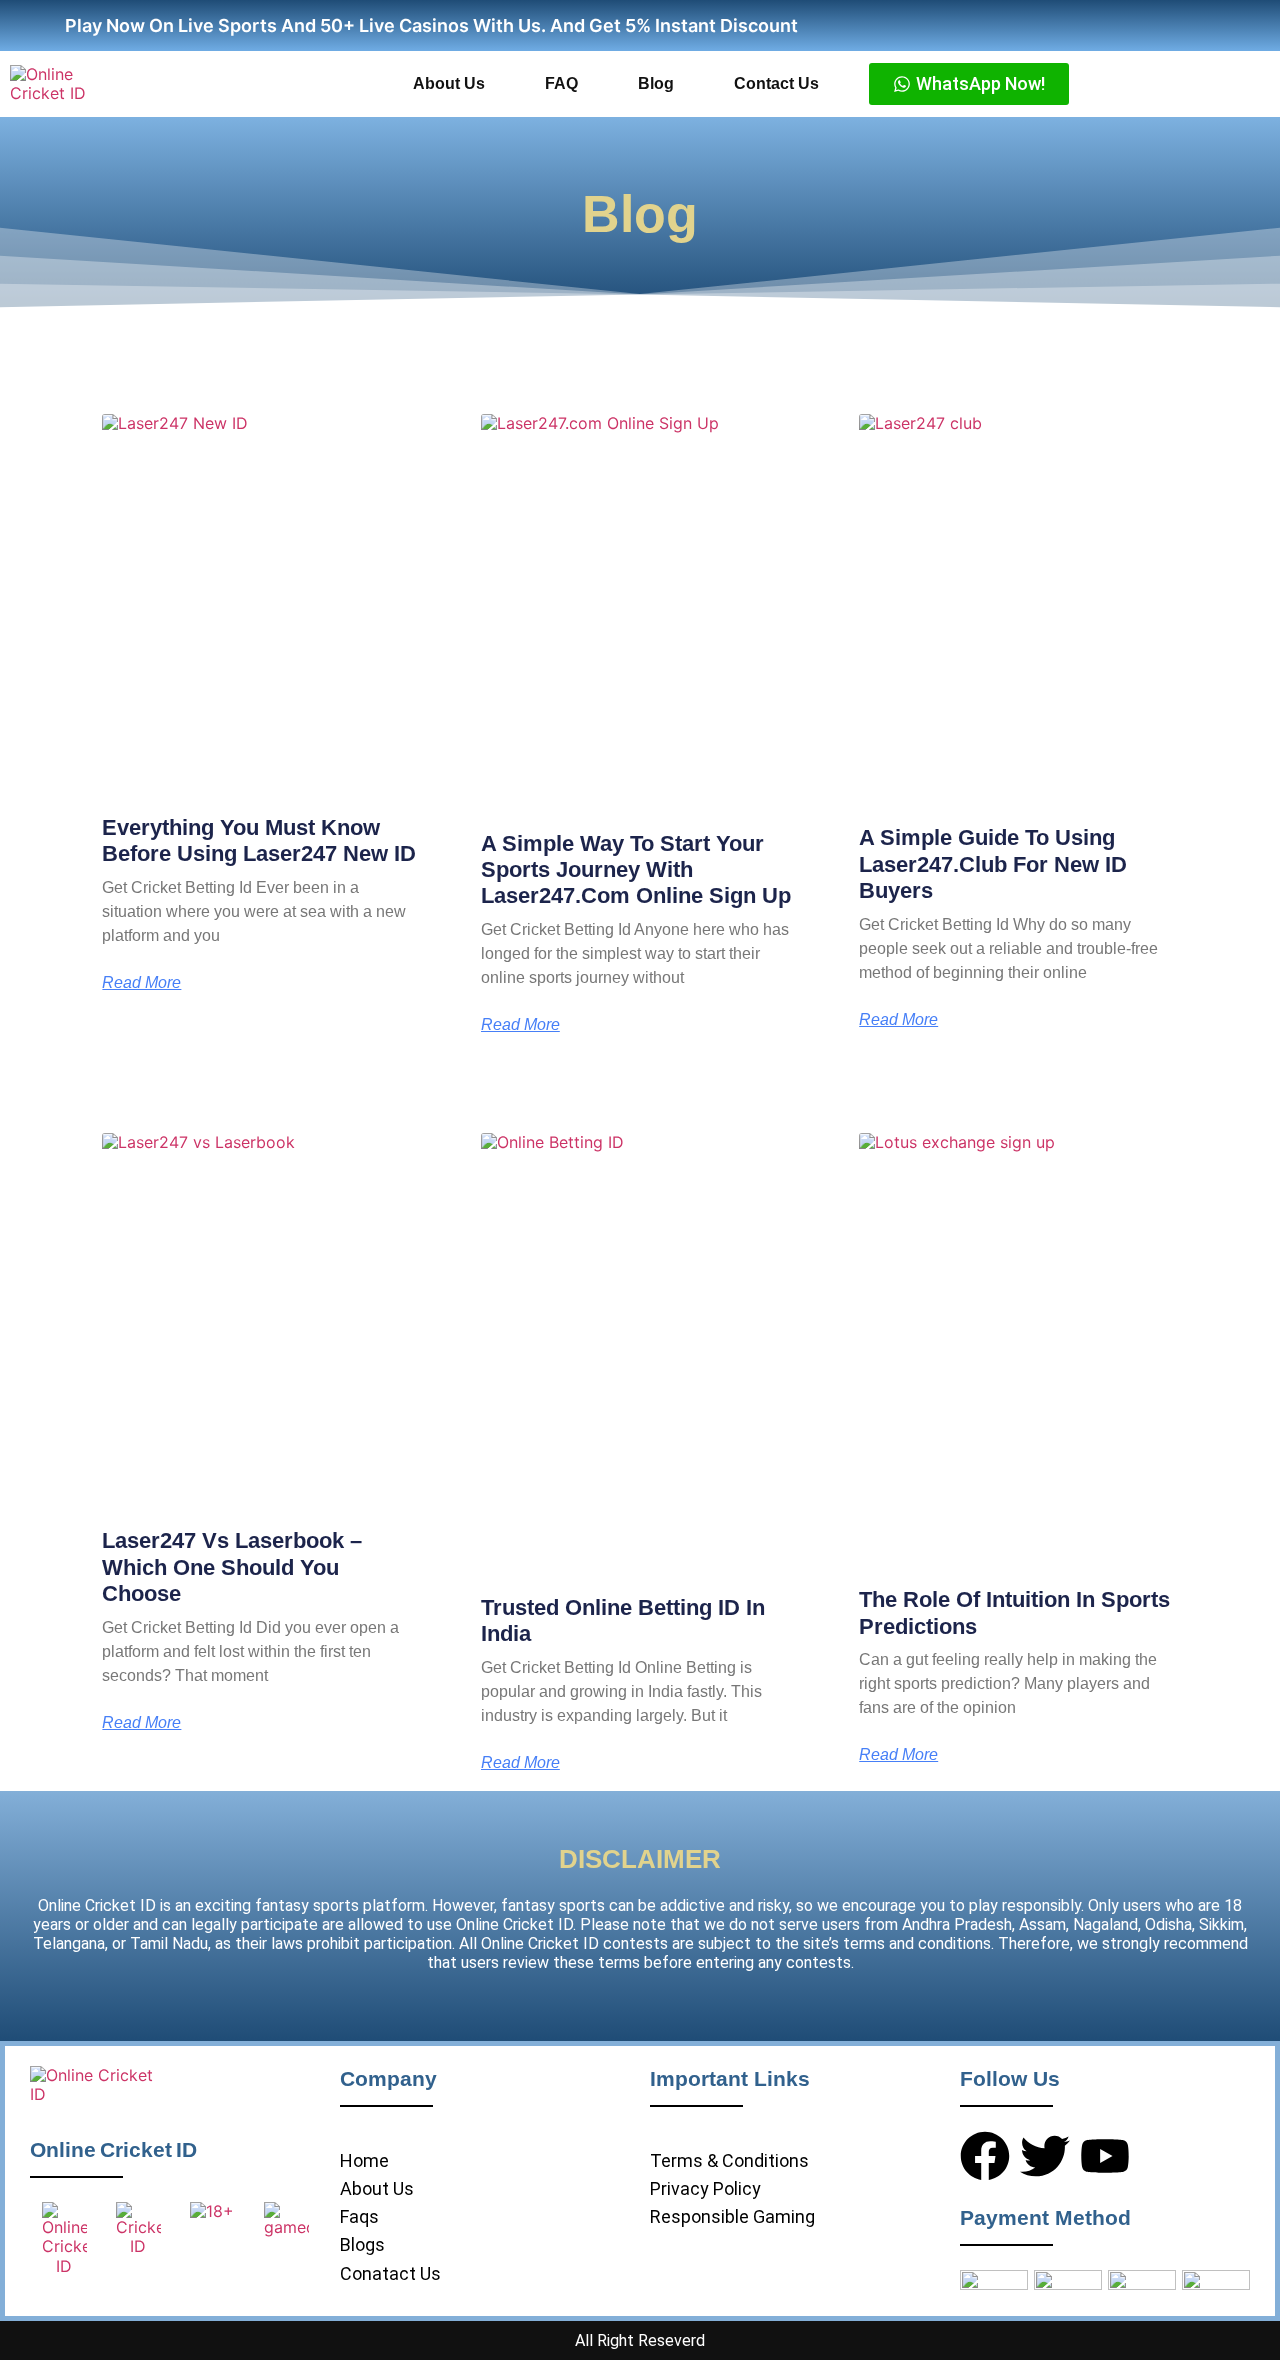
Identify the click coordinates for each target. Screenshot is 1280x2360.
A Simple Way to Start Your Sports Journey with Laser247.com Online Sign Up (636, 870)
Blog (656, 83)
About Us (449, 83)
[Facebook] (985, 2156)
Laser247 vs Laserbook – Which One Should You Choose (232, 1567)
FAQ (561, 83)
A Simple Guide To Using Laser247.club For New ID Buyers (993, 864)
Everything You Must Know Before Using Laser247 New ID (259, 840)
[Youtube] (1105, 2156)
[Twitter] (1045, 2156)
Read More (141, 983)
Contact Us (776, 83)
